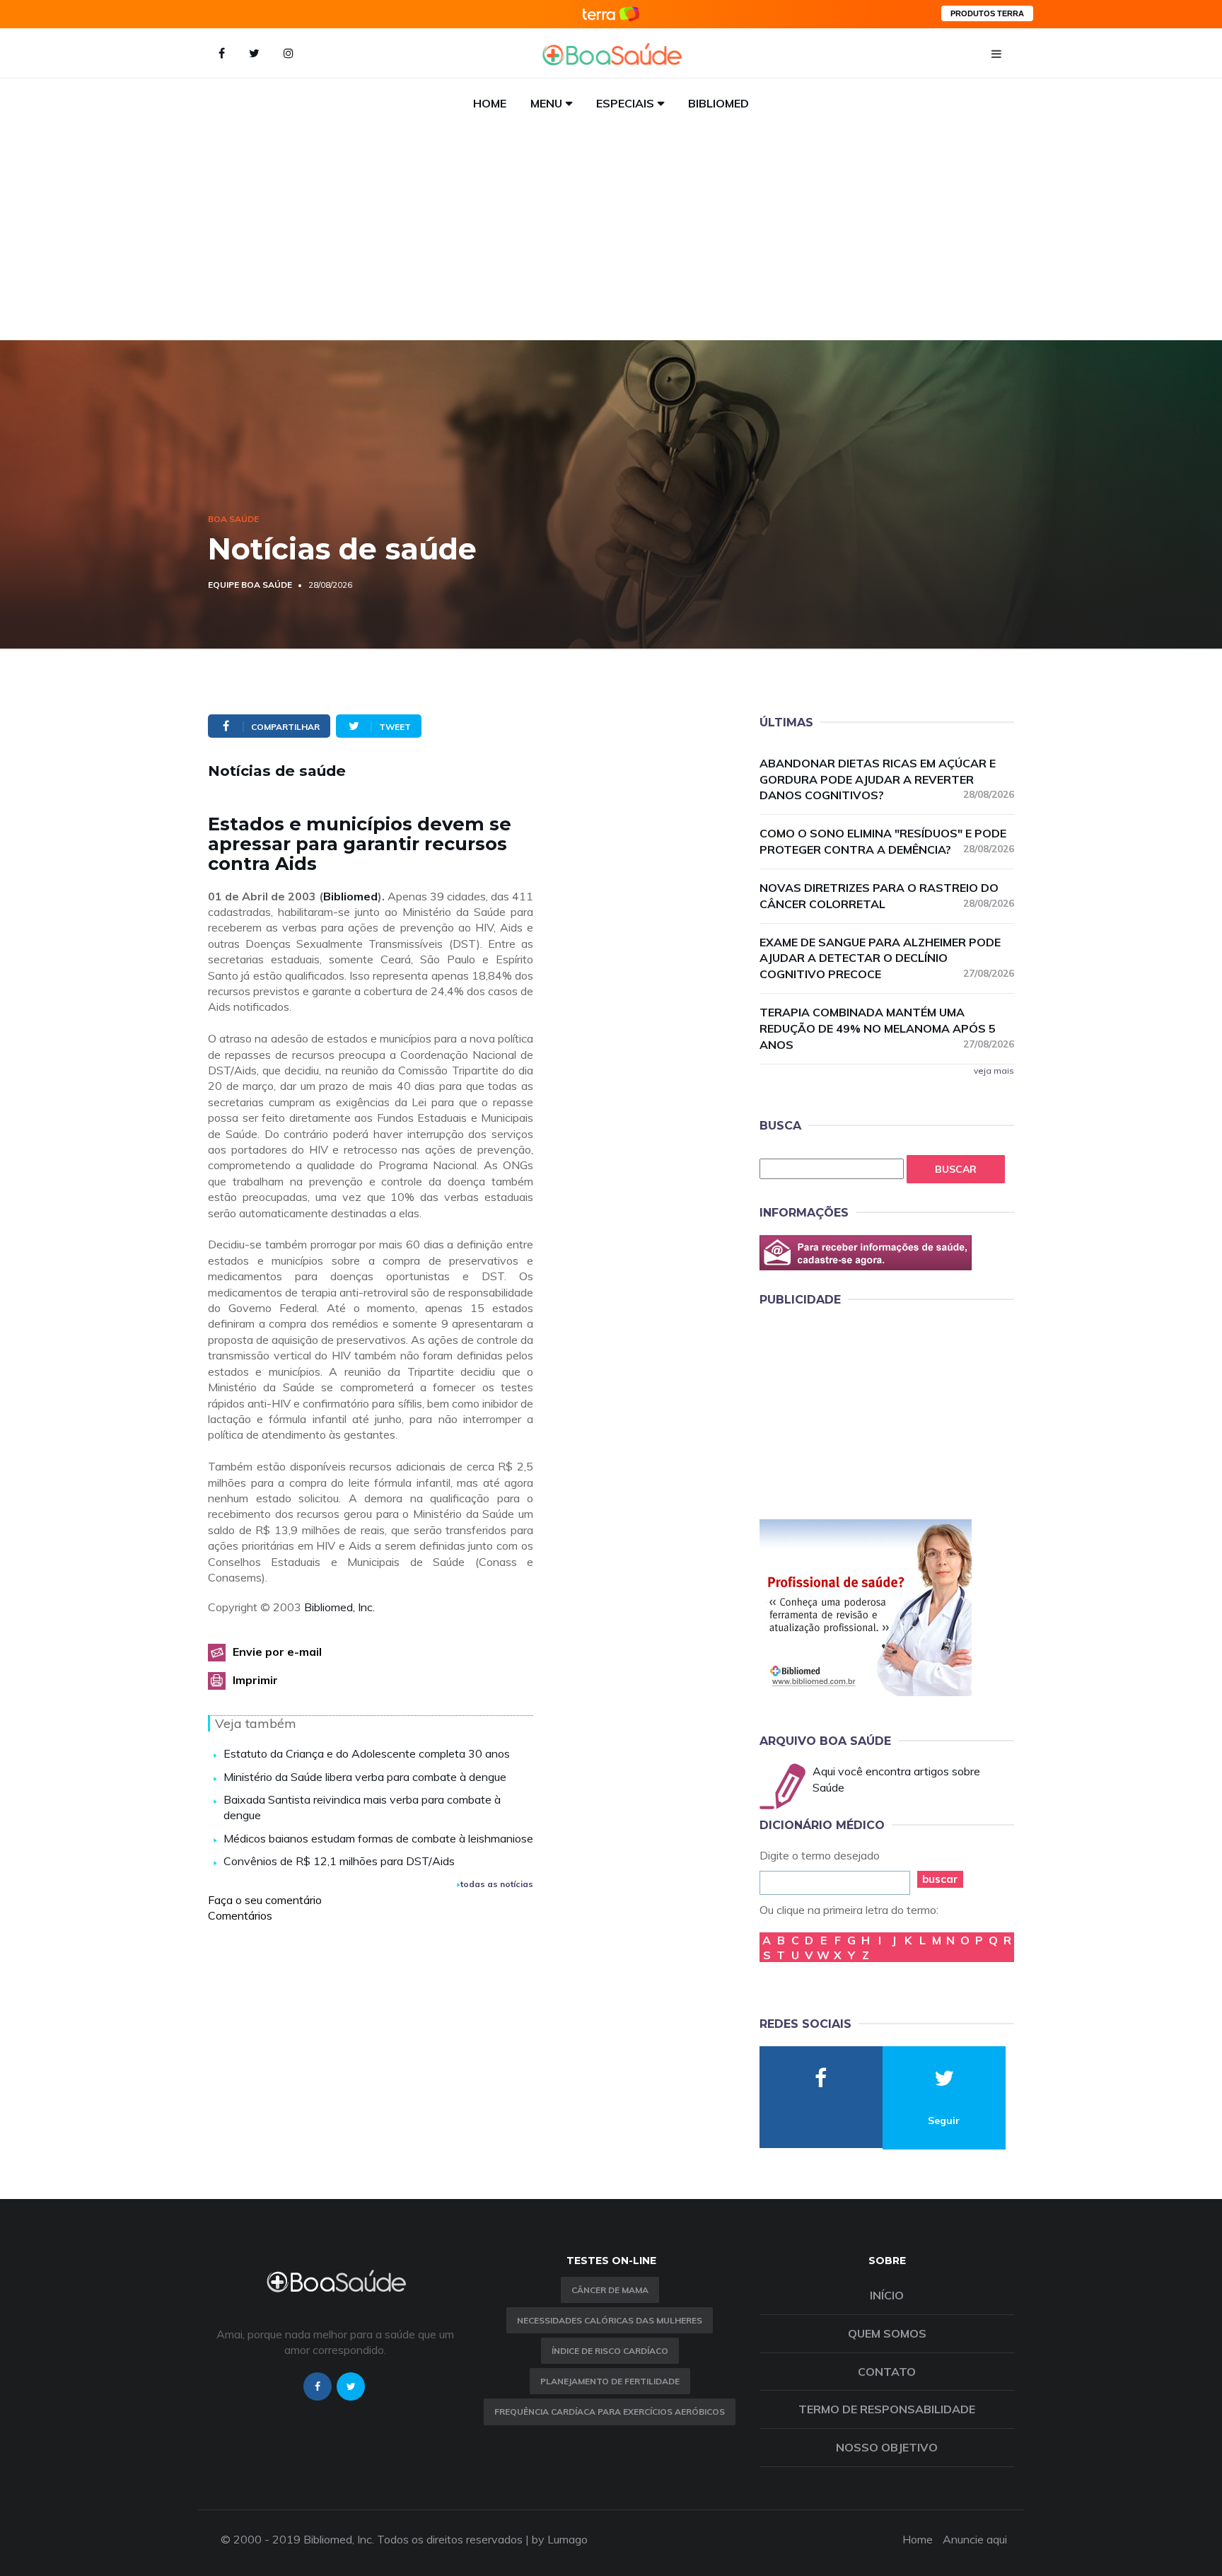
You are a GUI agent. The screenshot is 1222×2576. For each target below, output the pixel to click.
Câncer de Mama (610, 2290)
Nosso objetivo (887, 2447)
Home (490, 103)
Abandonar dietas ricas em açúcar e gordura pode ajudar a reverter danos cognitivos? (887, 779)
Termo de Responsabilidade (887, 2409)
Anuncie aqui (975, 2539)
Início (887, 2295)
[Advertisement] (611, 234)
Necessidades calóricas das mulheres (610, 2320)
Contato (887, 2372)
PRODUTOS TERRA (987, 13)
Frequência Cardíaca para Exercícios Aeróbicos (610, 2412)
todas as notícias (497, 1884)
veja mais (994, 1071)
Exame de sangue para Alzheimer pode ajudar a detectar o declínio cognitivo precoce (887, 958)
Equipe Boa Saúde (250, 585)
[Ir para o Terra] (611, 14)
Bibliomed (718, 103)
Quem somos (887, 2333)
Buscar (956, 1169)
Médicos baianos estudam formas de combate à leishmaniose (378, 1838)
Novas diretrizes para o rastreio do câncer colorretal (887, 896)
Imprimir (255, 1680)
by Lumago (560, 2539)
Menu (546, 103)
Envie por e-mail (277, 1652)
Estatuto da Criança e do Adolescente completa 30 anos (367, 1753)
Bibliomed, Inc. (339, 1607)
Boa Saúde (233, 519)
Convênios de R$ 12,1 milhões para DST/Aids (339, 1861)
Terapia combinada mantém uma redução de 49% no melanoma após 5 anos (887, 1028)
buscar (940, 1879)
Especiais (625, 103)
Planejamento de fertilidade (610, 2381)
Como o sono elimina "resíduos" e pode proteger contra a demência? (887, 841)
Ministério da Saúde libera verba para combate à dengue (365, 1777)
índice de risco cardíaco (610, 2351)
